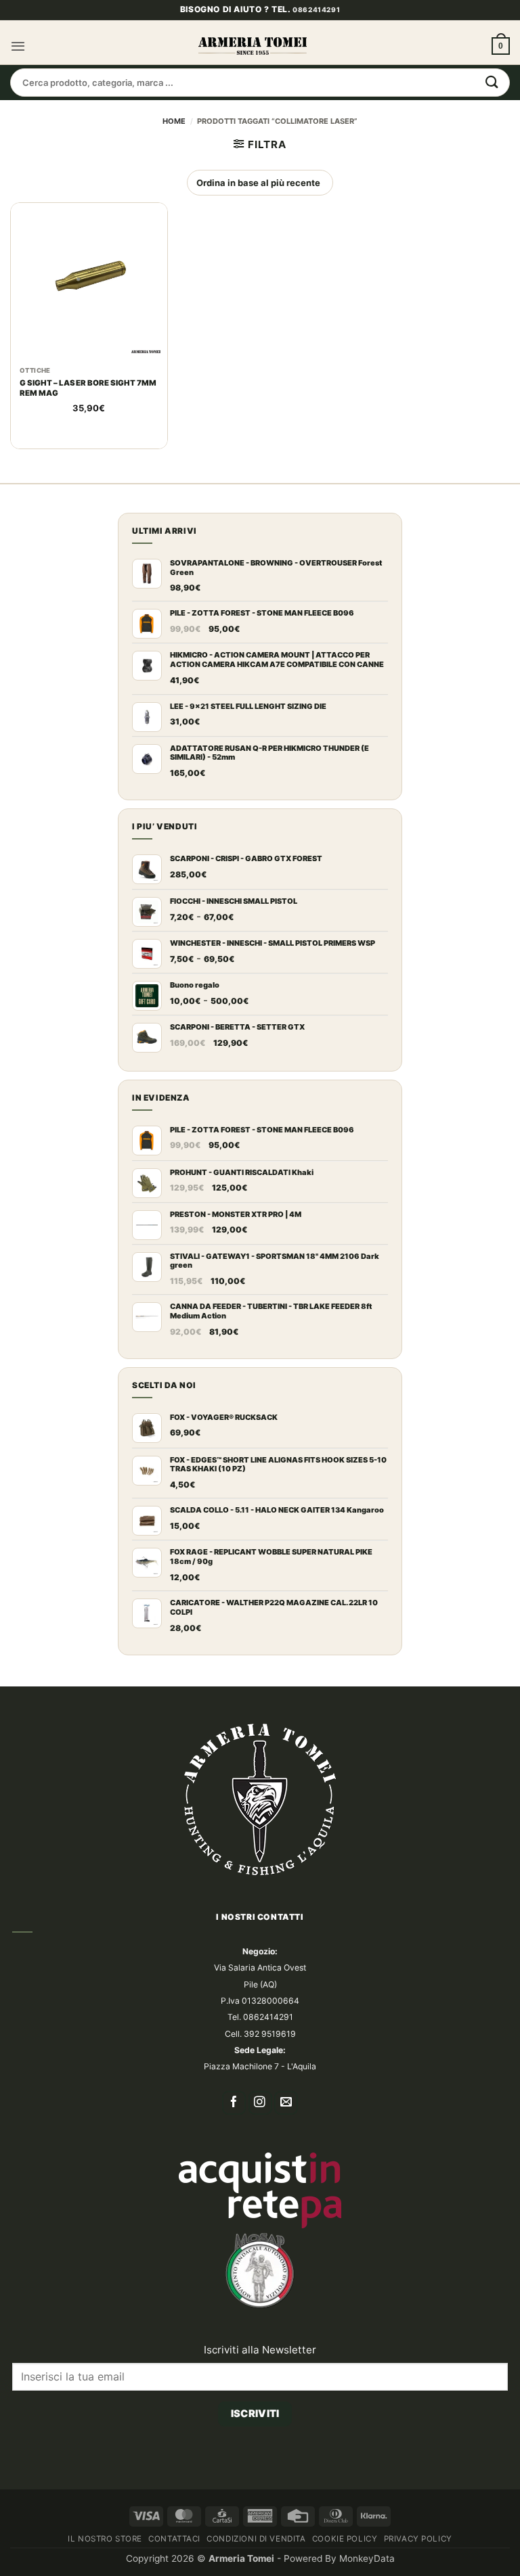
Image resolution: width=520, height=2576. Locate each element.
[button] (18, 69)
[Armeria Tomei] (253, 69)
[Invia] (492, 106)
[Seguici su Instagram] (260, 2126)
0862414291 (316, 33)
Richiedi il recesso (256, 2484)
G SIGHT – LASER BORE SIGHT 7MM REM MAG (88, 411)
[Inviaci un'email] (286, 2126)
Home (174, 144)
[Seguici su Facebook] (234, 2126)
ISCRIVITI (255, 2437)
